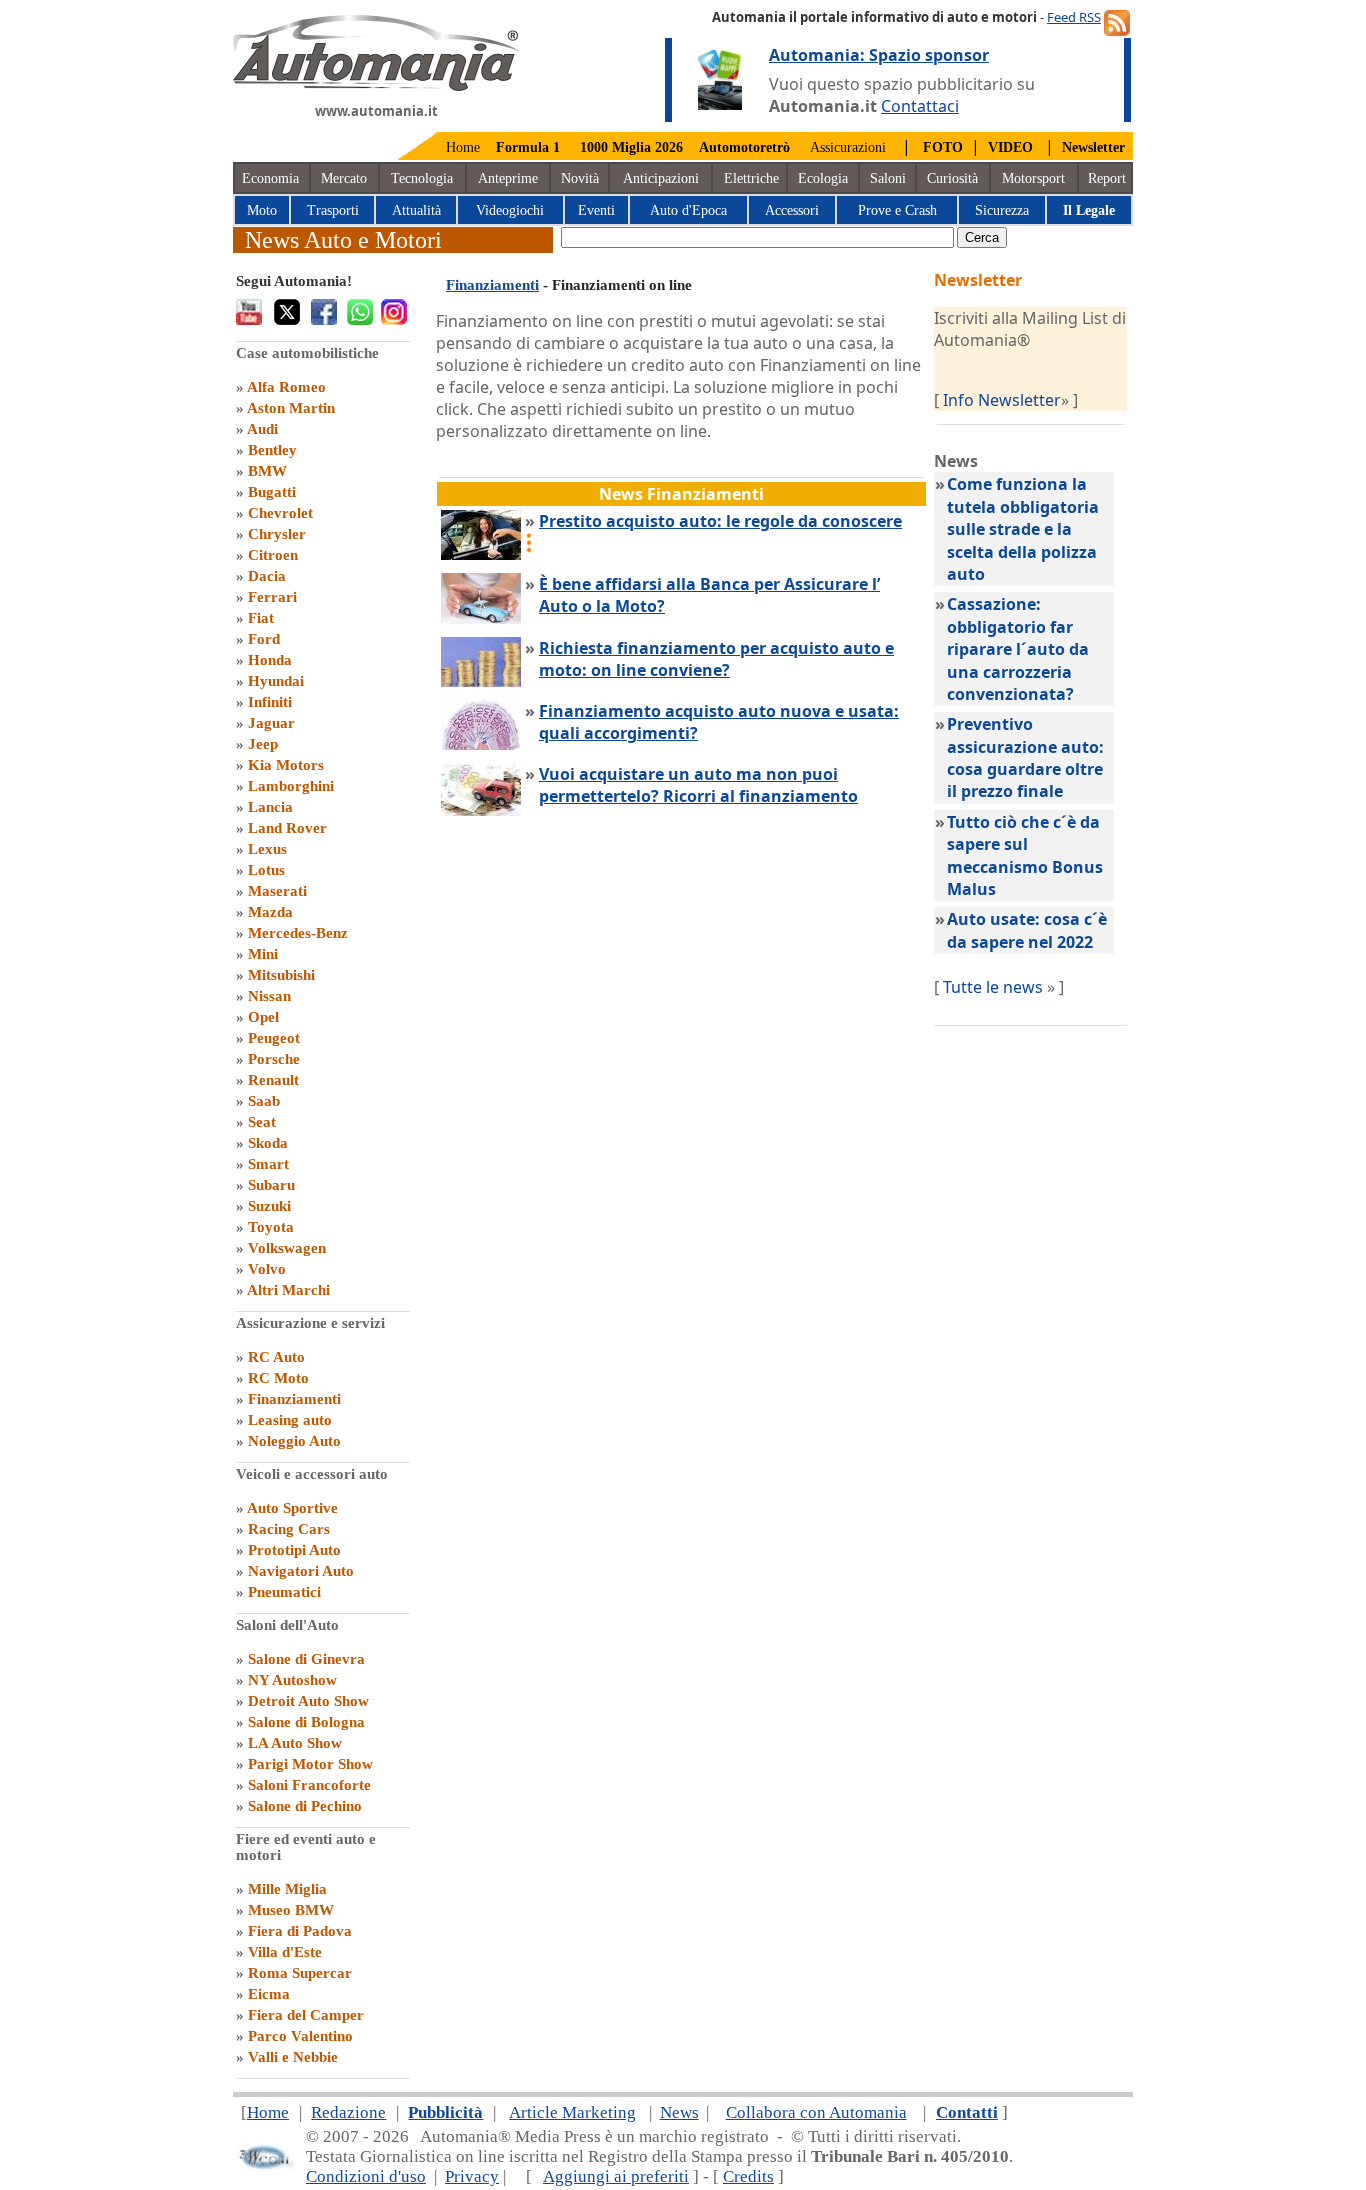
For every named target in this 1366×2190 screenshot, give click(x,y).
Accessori (792, 210)
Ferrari (272, 597)
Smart (268, 1164)
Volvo (267, 1269)
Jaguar (271, 723)
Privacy (472, 2176)
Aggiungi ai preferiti (616, 2176)
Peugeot (274, 1038)
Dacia (267, 576)
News (679, 2112)
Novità (580, 178)
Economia (270, 178)
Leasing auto (290, 1420)
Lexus (267, 849)
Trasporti (333, 210)
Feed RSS (1074, 17)
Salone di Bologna (306, 1722)
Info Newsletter (1002, 400)
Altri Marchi (288, 1290)
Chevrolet (280, 513)
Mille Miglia (287, 1889)
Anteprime (508, 178)
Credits (748, 2176)
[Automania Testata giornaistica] (376, 86)
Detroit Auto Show (308, 1701)
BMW (267, 471)
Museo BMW (291, 1910)
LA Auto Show (295, 1743)
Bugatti (272, 492)
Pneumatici (284, 1592)
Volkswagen (287, 1248)
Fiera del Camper (306, 2015)
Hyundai (276, 681)
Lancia (270, 807)
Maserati (277, 891)
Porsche (274, 1059)
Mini (263, 954)
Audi (262, 429)
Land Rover (287, 828)
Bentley (272, 450)
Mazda (270, 912)
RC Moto (278, 1378)
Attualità (416, 210)
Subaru (271, 1185)
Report (1107, 178)
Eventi (596, 210)
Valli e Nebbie (293, 2057)
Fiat (261, 618)
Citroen (273, 555)
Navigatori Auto (301, 1571)
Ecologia (823, 178)
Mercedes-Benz (298, 933)
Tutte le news (993, 987)
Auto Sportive (292, 1508)
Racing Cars (289, 1529)
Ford (264, 639)
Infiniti (270, 702)
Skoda (268, 1143)
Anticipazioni (661, 178)
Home (463, 147)
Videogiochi (510, 210)
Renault (273, 1080)
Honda (270, 660)
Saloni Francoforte (309, 1785)
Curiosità (952, 178)
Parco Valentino (300, 2036)
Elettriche (751, 178)
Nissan (269, 996)
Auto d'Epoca (688, 210)
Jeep (263, 744)
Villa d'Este (285, 1952)
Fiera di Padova (300, 1931)
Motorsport (1033, 178)
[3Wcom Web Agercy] (265, 2165)
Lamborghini (291, 786)
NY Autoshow (292, 1680)
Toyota (271, 1227)
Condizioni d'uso (366, 2176)
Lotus (266, 870)
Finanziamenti (294, 1399)
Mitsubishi (281, 975)
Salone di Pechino (305, 1806)
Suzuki (269, 1206)
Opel (263, 1017)
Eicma (269, 1994)
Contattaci (920, 106)
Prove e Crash (897, 210)
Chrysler (277, 534)
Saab (264, 1101)
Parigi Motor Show (310, 1764)
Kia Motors (286, 765)
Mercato (344, 178)
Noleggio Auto (294, 1441)
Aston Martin (291, 408)
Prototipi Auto (294, 1550)
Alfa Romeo (286, 387)
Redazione (348, 2112)
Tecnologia (422, 178)
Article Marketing (572, 2112)
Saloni (888, 178)
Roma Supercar (300, 1973)
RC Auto (276, 1357)
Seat (262, 1122)
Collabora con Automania (816, 2112)
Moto (262, 210)
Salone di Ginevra (306, 1659)
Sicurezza (1002, 210)
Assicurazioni (848, 147)
